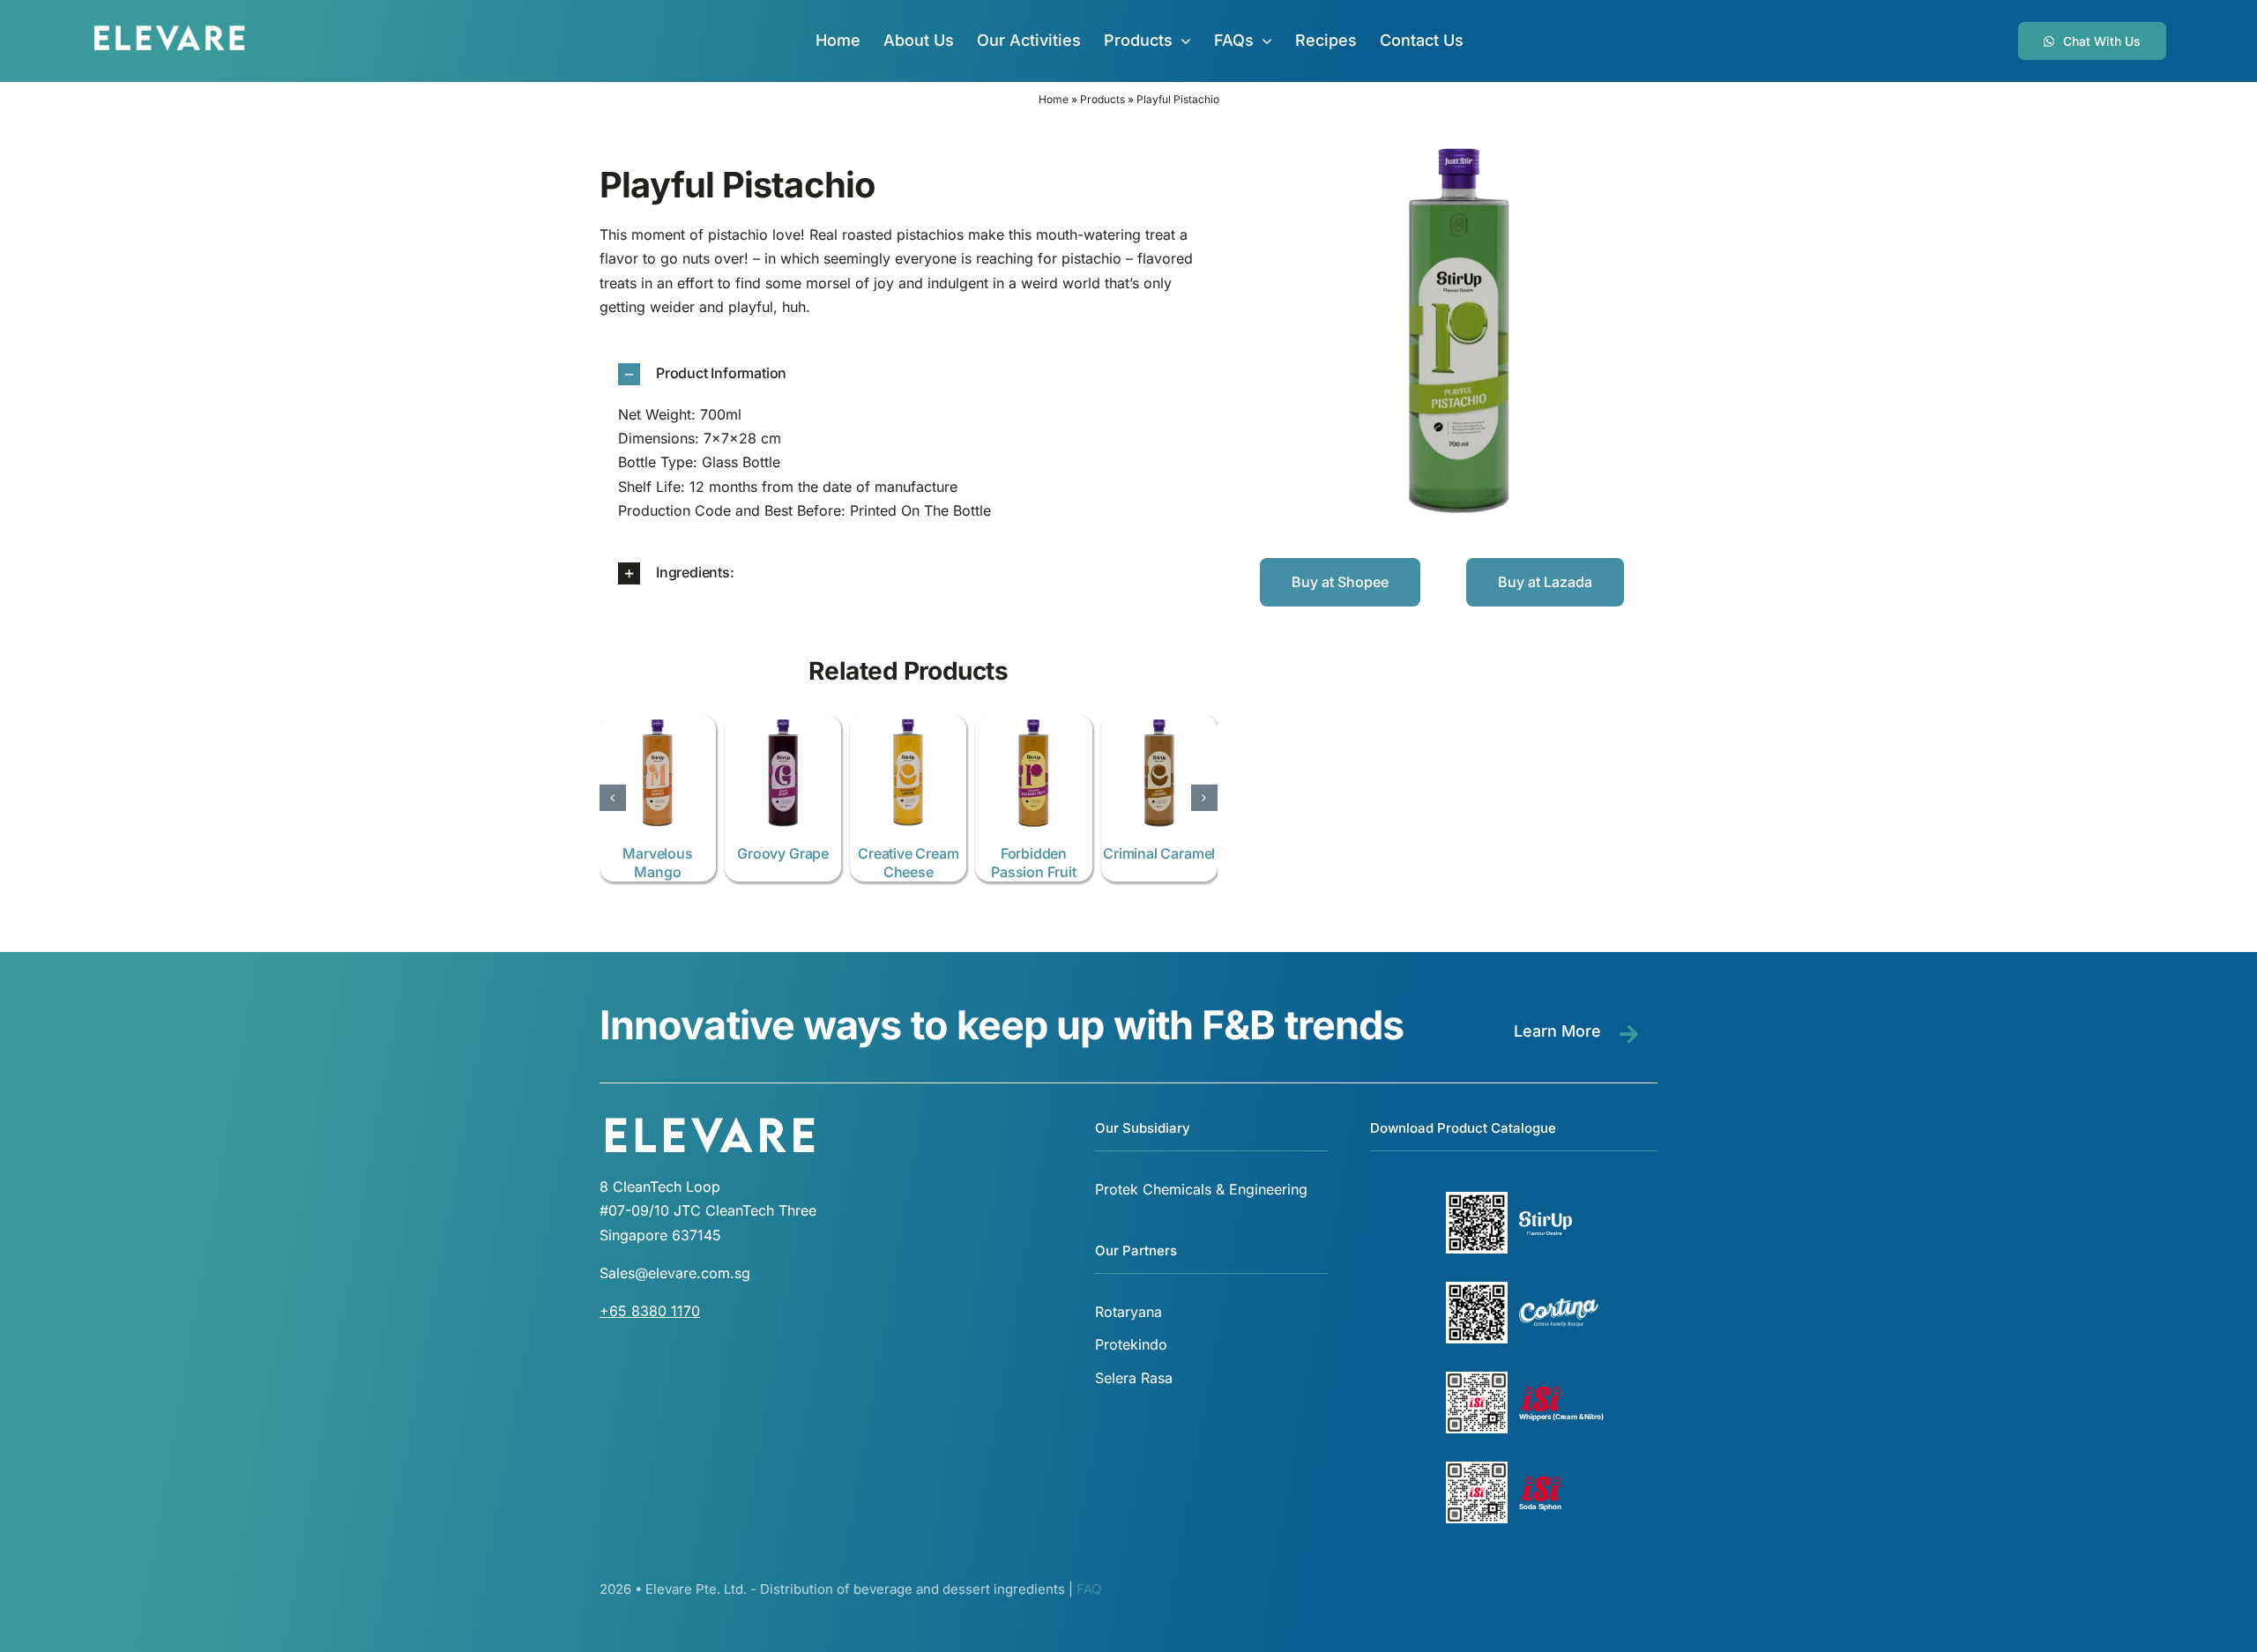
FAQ (1089, 1589)
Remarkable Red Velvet (909, 863)
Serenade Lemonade (658, 863)
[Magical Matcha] (1159, 724)
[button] (909, 374)
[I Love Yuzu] (783, 724)
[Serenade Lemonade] (658, 724)
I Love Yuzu (783, 853)
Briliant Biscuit (1033, 853)
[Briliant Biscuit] (1033, 724)
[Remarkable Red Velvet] (908, 724)
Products (1102, 99)
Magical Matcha (1158, 853)
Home (1054, 99)
